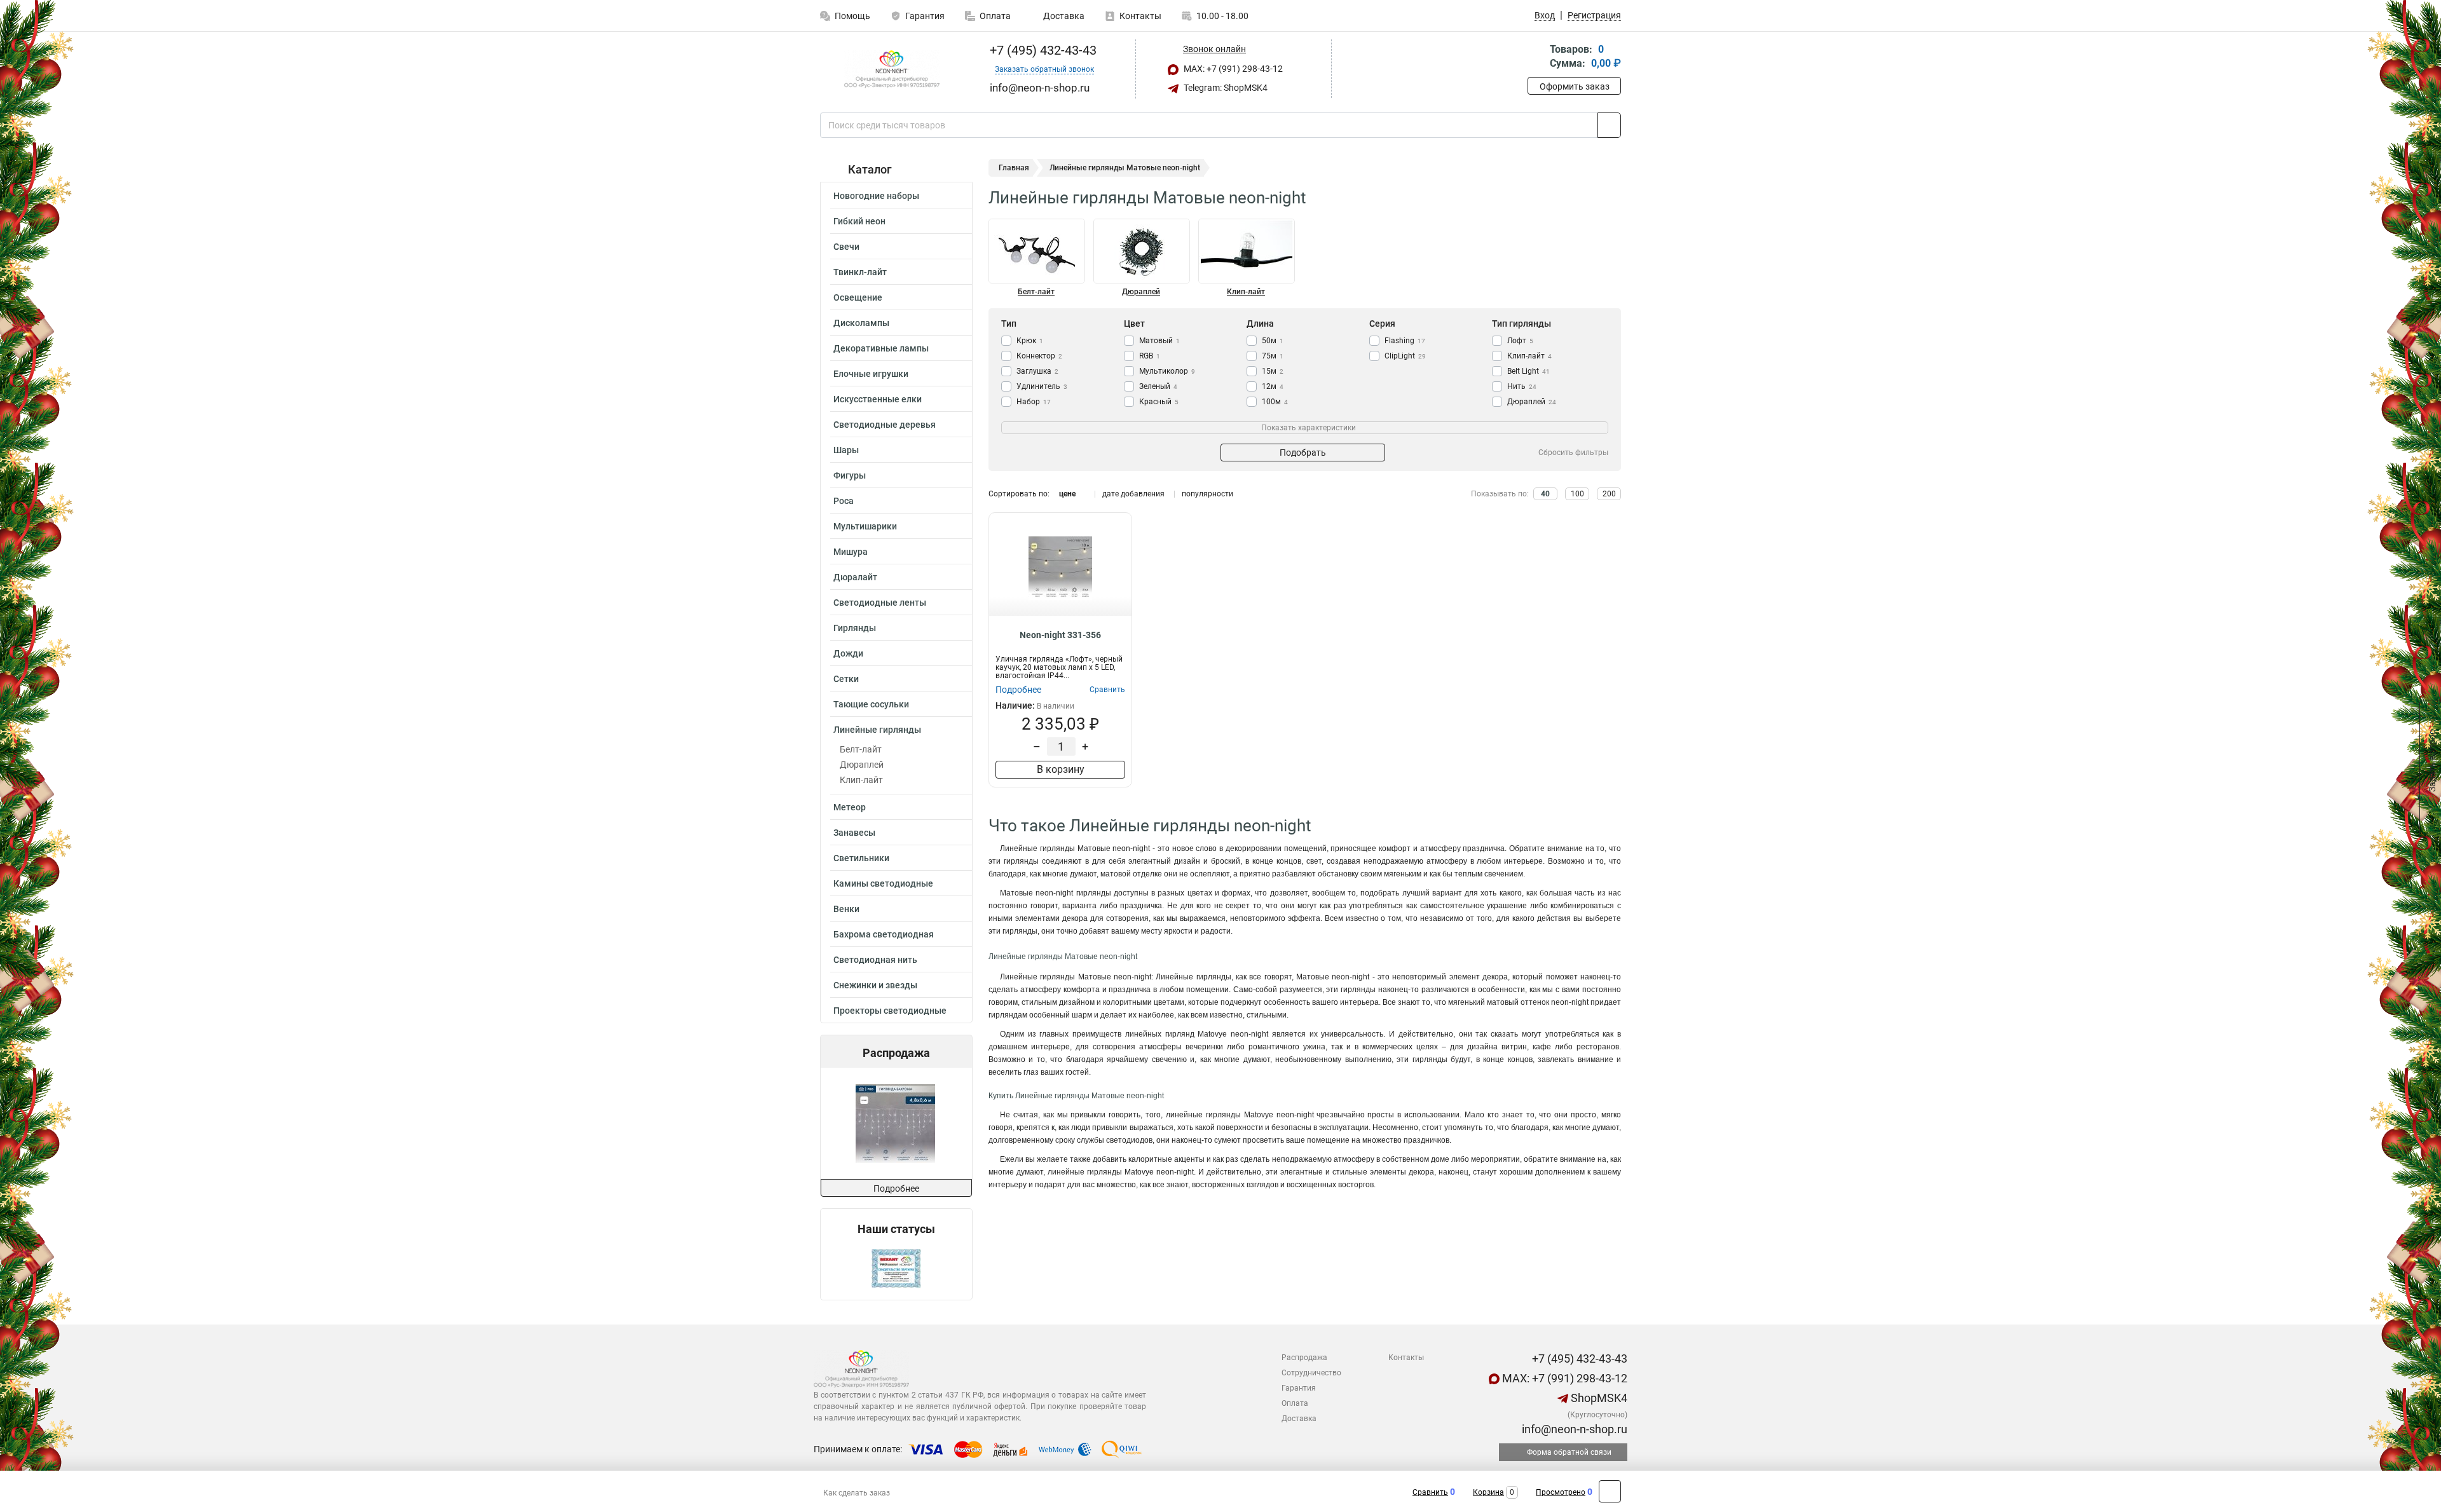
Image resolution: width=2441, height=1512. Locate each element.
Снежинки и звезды (875, 985)
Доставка (1063, 16)
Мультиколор (1167, 371)
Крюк (1030, 341)
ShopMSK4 (1598, 1398)
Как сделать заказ (857, 1493)
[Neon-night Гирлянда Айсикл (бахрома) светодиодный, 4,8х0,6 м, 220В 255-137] (842, 1123)
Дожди (848, 653)
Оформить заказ (1575, 86)
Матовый (1159, 341)
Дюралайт (855, 577)
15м (1273, 371)
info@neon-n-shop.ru (1573, 1429)
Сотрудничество (1311, 1373)
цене (1067, 494)
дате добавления (1133, 494)
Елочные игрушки (871, 374)
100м (1275, 402)
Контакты (1140, 16)
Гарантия (925, 16)
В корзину (1061, 769)
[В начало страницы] (1610, 1491)
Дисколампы (861, 323)
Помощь (852, 16)
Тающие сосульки (871, 704)
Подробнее (896, 1188)
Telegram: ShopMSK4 (1225, 88)
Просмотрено (1561, 1492)
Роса (844, 501)
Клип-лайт (861, 780)
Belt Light (1528, 371)
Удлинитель (1042, 386)
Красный (1159, 402)
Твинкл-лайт (860, 272)
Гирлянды (855, 628)
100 (1577, 494)
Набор (1034, 402)
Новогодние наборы (876, 196)
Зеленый (1158, 386)
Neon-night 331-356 (1060, 635)
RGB (1150, 356)
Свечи (846, 247)
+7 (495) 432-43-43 (1042, 50)
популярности (1207, 494)
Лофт (1520, 341)
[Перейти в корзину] (1536, 58)
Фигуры (850, 475)
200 (1609, 494)
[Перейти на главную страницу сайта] (892, 69)
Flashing (1405, 341)
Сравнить (1430, 1492)
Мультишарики (865, 526)
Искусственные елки (878, 399)
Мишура (851, 552)
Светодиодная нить (875, 960)
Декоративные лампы (881, 348)
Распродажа (1304, 1358)
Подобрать (1303, 453)
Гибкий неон (859, 221)
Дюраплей (862, 765)
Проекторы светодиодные (890, 1011)
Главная (1014, 168)
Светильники (861, 858)
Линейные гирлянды (877, 730)
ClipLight (1405, 356)
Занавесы (854, 833)
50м (1273, 341)
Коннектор (1039, 356)
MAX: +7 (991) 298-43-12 (1232, 69)
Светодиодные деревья (885, 425)
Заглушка (1037, 371)
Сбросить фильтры (1573, 453)
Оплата (995, 16)
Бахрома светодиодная (884, 934)
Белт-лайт (861, 749)
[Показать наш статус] (896, 1268)
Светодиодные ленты (880, 603)
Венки (846, 909)
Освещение (858, 297)
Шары (846, 450)
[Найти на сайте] (1609, 125)
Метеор (850, 807)
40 (1545, 494)
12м (1273, 386)
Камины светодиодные (883, 883)
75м (1273, 356)
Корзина (1488, 1492)
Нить (1522, 386)
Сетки (846, 679)
